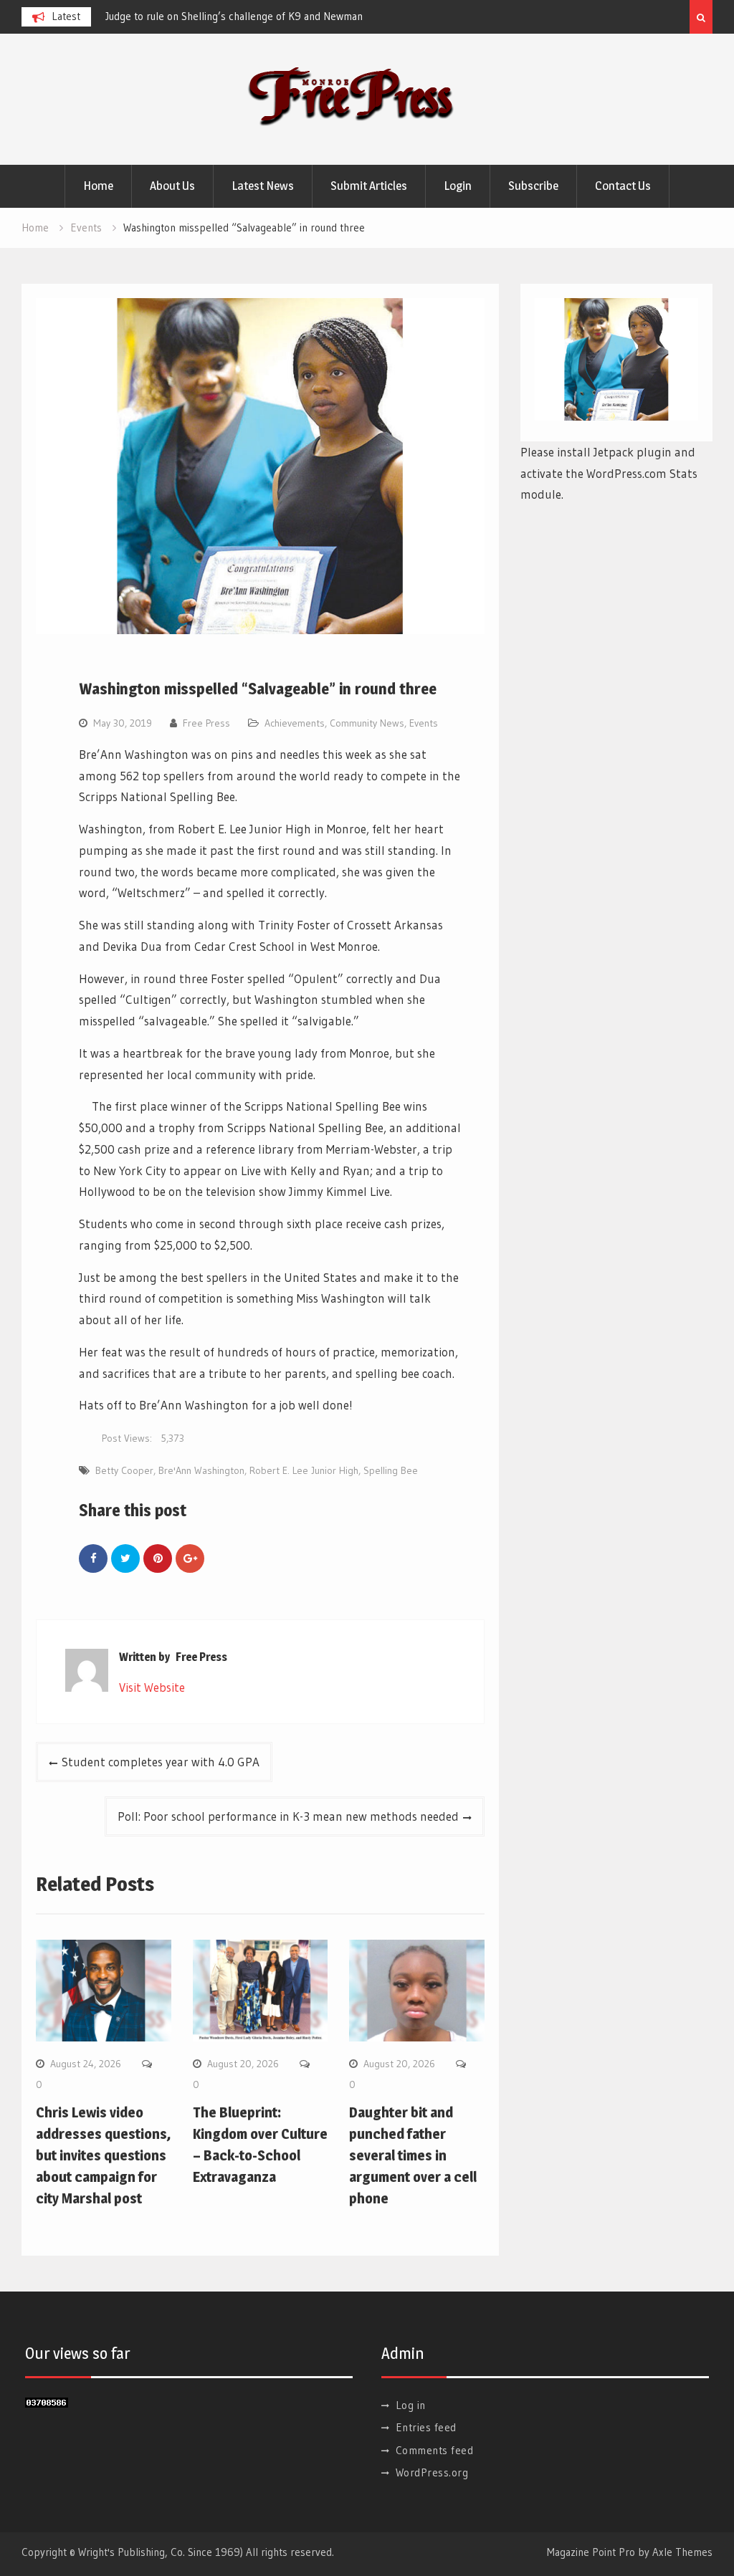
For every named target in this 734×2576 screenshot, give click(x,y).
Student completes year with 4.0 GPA (161, 1762)
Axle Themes (682, 2552)
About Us (172, 186)
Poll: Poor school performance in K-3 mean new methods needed (288, 1816)
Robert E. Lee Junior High (304, 1470)
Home (98, 186)
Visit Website (152, 1687)
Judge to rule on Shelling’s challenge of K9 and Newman (234, 16)
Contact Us (623, 186)
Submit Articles (369, 186)
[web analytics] (47, 2403)
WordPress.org (432, 2472)
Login (458, 186)
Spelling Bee (391, 1470)
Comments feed (435, 2450)
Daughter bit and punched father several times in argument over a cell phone (413, 2155)
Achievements (295, 723)
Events (424, 723)
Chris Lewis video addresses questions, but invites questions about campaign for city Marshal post (103, 2155)
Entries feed (426, 2427)
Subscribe (533, 186)
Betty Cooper (124, 1470)
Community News (367, 723)
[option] (234, 16)
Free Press (206, 723)
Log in (411, 2405)
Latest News (263, 186)
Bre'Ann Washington (201, 1470)
